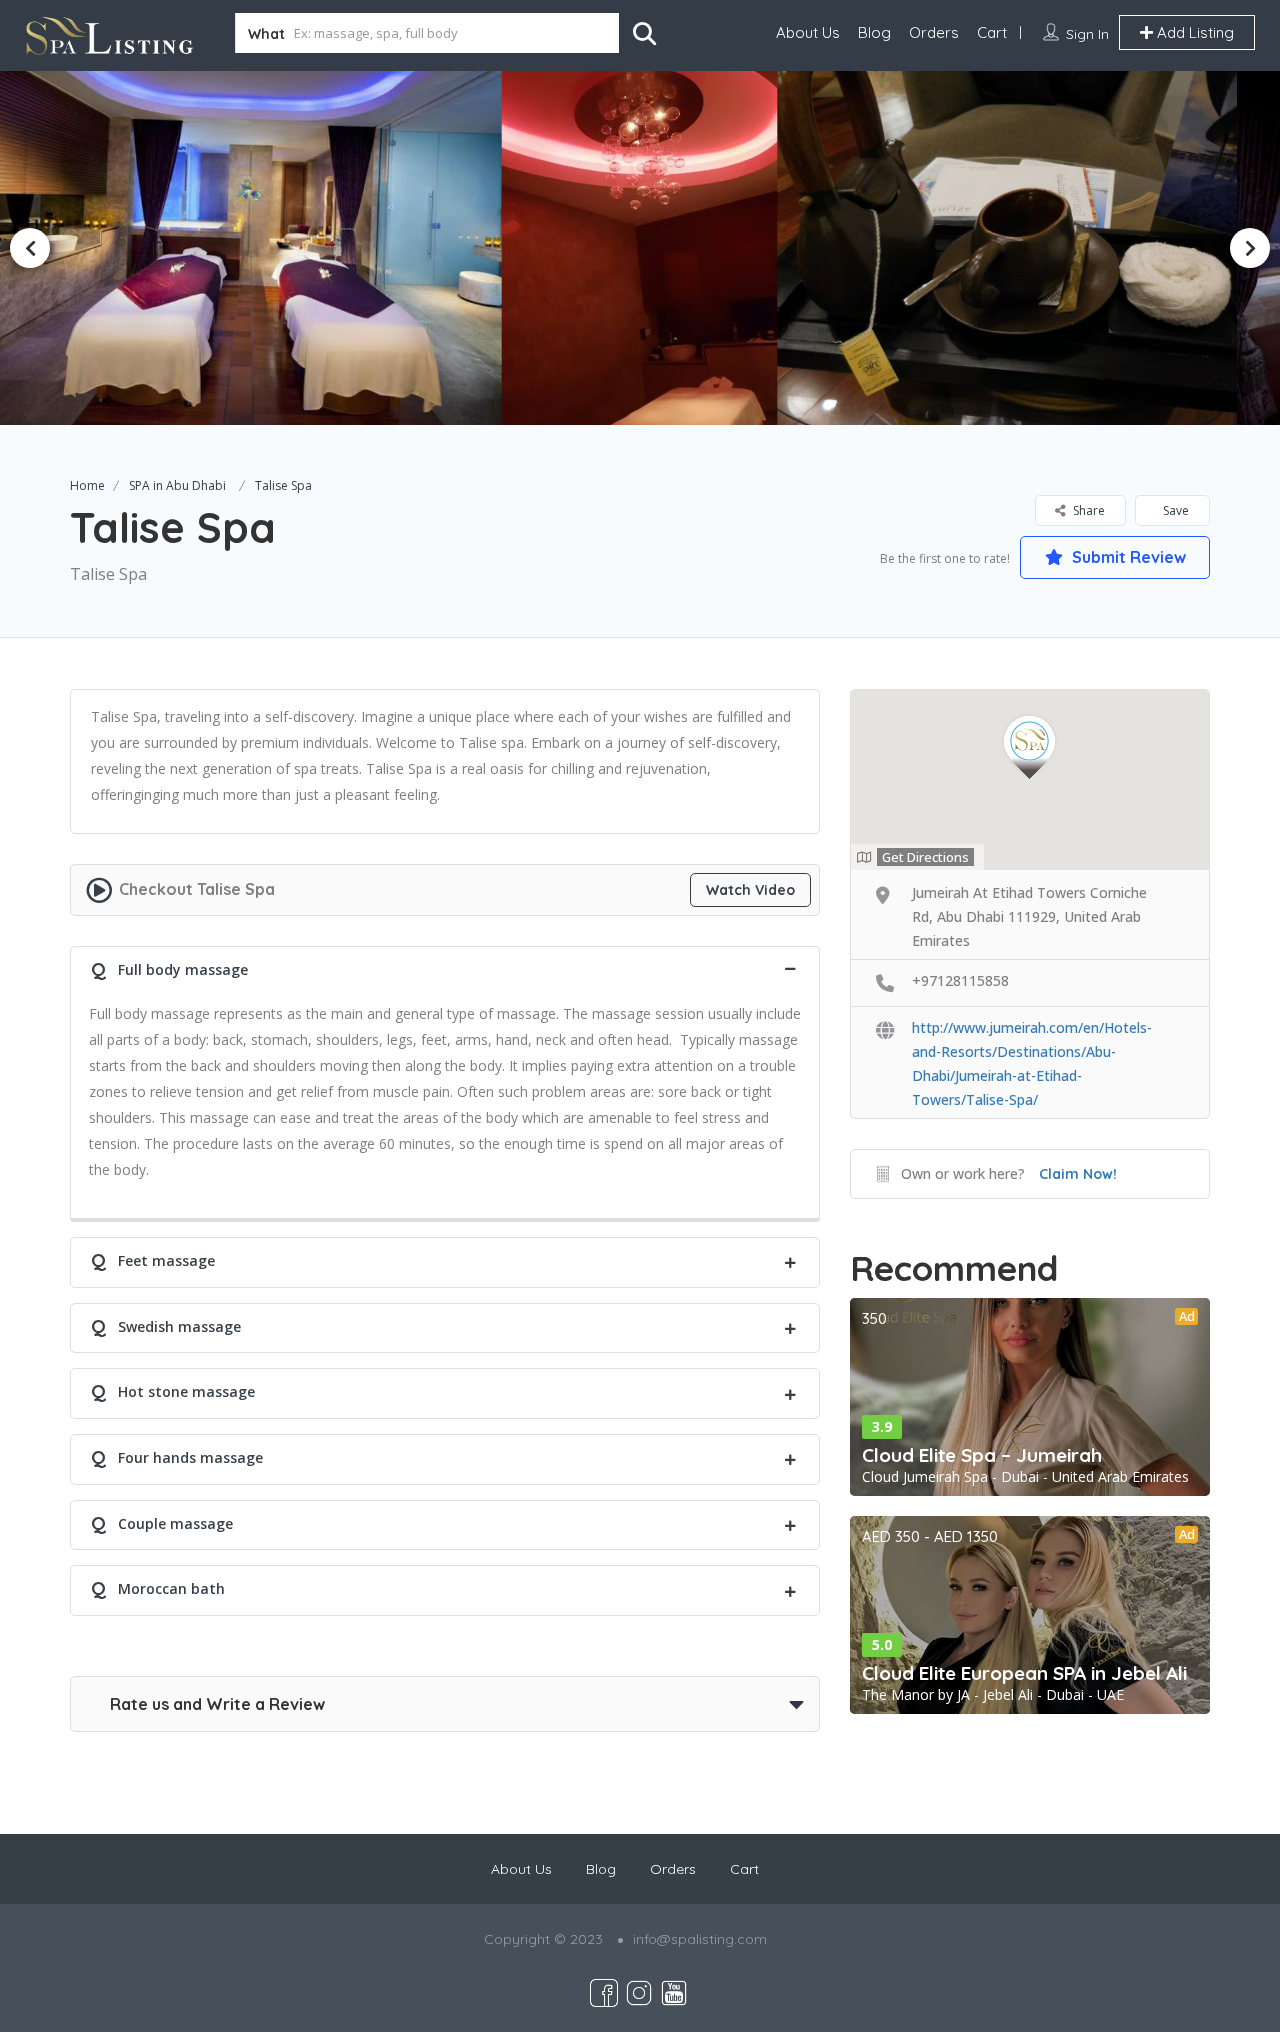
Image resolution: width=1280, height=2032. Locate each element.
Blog (874, 32)
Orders (934, 32)
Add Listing (1193, 32)
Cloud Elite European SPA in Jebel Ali (1024, 1673)
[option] (640, 247)
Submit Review (1127, 557)
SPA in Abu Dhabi (177, 485)
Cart (992, 32)
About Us (808, 32)
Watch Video (750, 890)
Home (87, 485)
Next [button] (1250, 248)
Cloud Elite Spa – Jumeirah (982, 1455)
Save (1174, 510)
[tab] (445, 967)
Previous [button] (30, 248)
